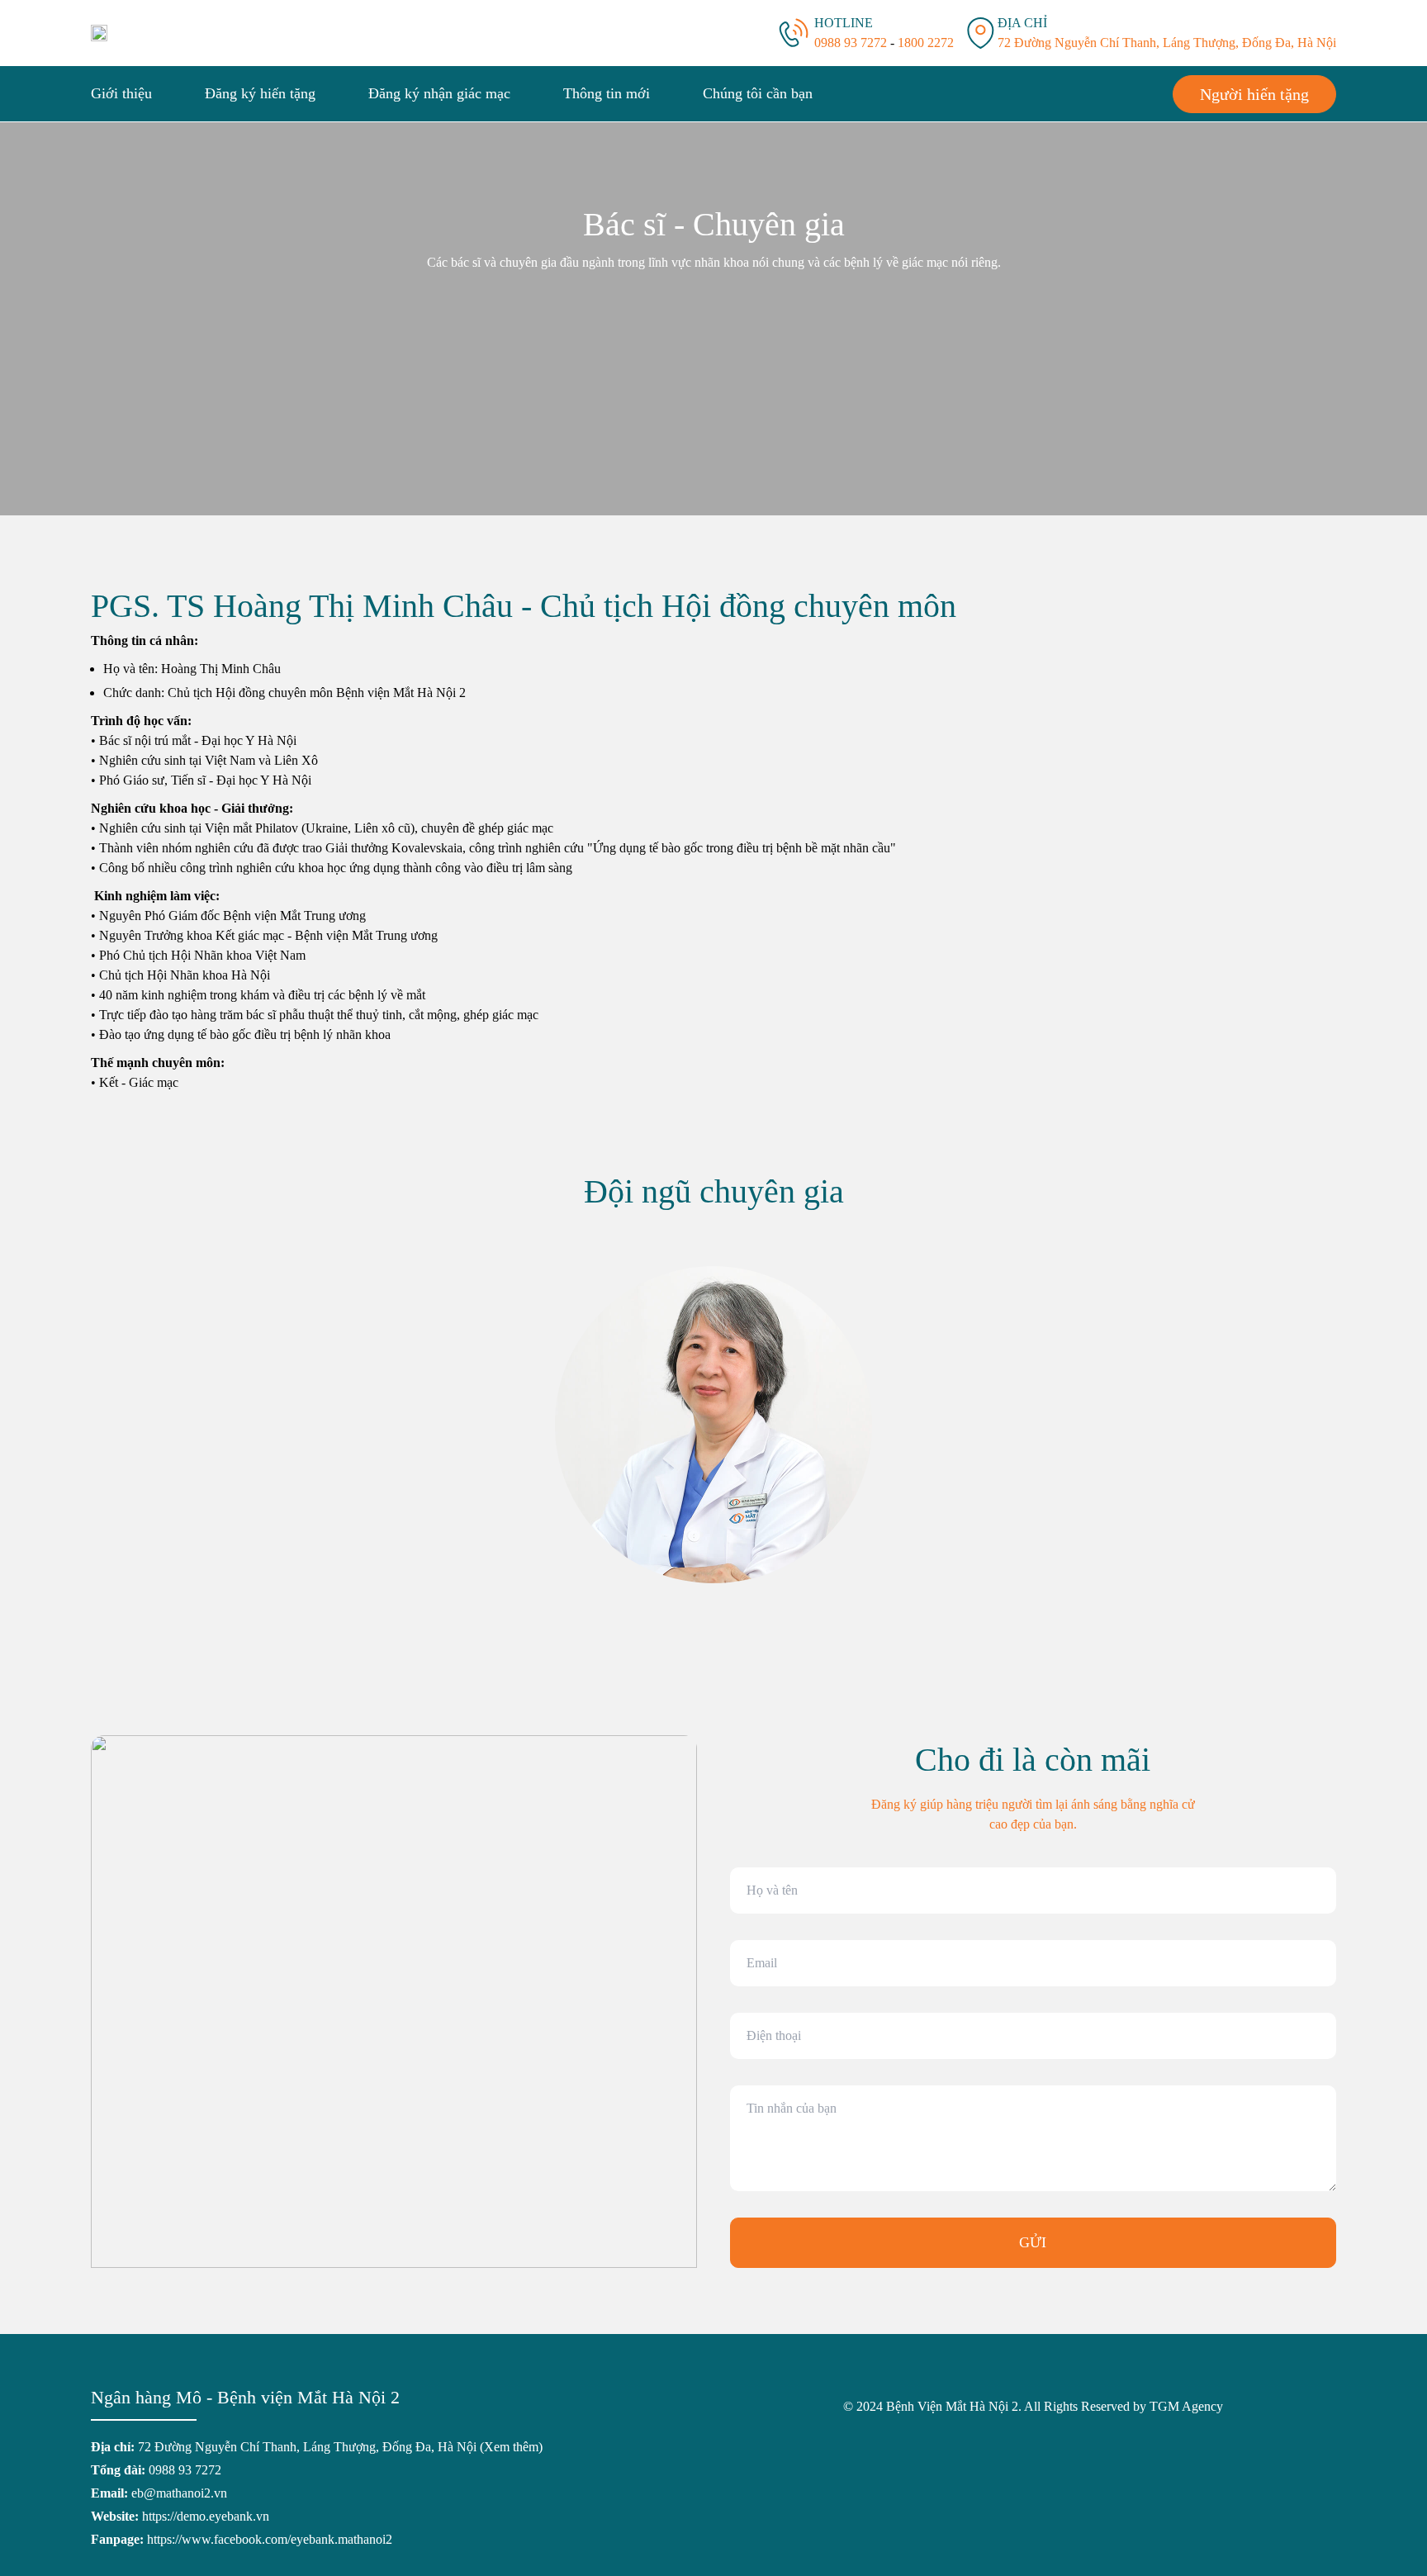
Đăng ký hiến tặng (260, 93)
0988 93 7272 (851, 43)
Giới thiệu (121, 93)
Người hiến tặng (1254, 94)
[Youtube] (1081, 2448)
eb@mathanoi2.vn (179, 2493)
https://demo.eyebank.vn (206, 2516)
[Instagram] (1051, 2448)
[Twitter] (1019, 2448)
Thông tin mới (607, 93)
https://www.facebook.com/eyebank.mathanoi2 (270, 2539)
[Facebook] (986, 2448)
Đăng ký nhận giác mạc (439, 93)
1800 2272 (926, 43)
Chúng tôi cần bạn (758, 93)
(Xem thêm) (511, 2447)
